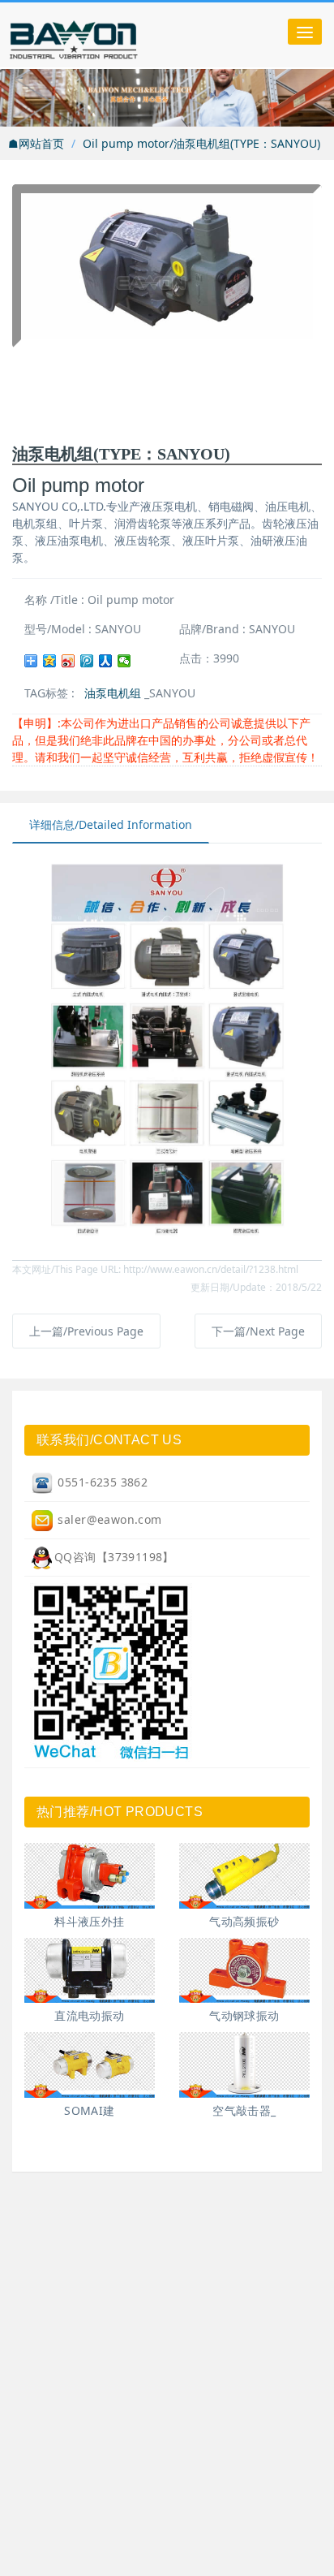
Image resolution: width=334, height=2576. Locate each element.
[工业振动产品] (109, 35)
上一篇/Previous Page (86, 1331)
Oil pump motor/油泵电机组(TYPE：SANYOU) (201, 143)
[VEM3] (90, 2065)
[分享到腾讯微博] (87, 661)
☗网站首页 (36, 143)
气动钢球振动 (244, 2015)
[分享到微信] (124, 661)
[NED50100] (90, 1971)
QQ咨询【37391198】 (114, 1557)
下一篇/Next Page (258, 1331)
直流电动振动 (90, 2015)
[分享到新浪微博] (69, 661)
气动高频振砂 (244, 1921)
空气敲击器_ (244, 2110)
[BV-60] (244, 1971)
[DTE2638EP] (244, 1876)
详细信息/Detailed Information (111, 824)
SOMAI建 (90, 2110)
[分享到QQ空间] (50, 661)
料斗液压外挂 (90, 1921)
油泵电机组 (113, 693)
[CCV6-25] (90, 1876)
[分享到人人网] (106, 661)
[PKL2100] (244, 2065)
